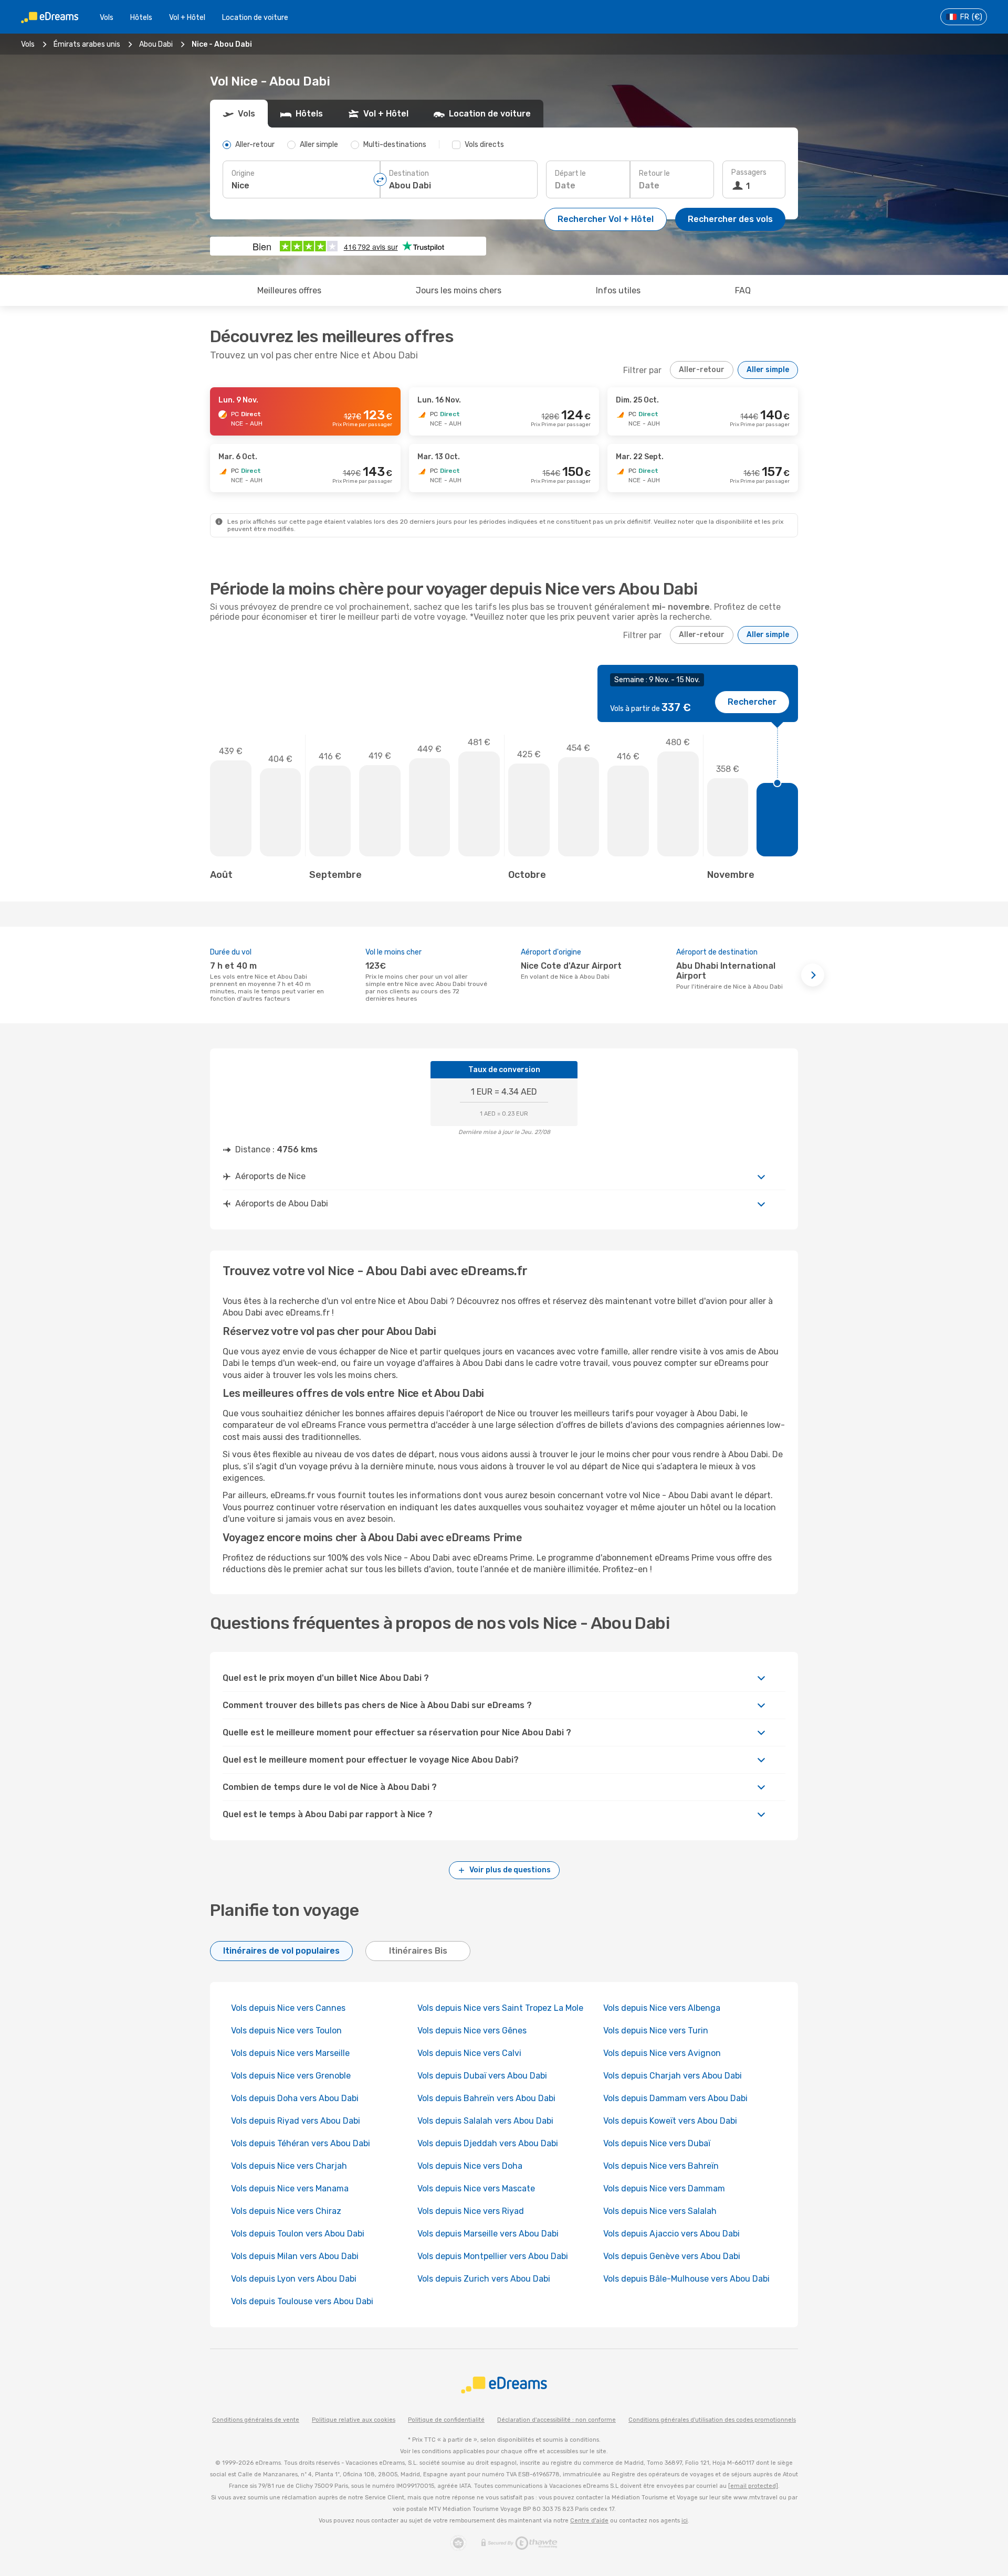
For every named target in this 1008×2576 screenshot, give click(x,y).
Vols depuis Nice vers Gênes (472, 2031)
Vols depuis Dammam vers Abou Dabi (675, 2098)
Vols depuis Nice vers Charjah (289, 2166)
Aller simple (768, 370)
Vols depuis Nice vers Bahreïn (661, 2166)
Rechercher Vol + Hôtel (606, 219)
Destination (409, 173)
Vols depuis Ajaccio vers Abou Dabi (671, 2234)
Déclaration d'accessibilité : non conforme (556, 2420)
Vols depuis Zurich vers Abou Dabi (484, 2279)
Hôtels (141, 18)
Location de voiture (255, 18)
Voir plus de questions (510, 1870)
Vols (107, 18)
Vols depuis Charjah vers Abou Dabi (673, 2076)
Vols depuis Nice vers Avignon (662, 2053)
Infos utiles (618, 290)
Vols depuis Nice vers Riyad (471, 2211)
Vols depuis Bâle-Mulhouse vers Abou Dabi (686, 2279)
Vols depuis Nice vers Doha (470, 2166)
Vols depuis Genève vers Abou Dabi (672, 2256)
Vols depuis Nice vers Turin (656, 2031)
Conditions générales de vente (256, 2420)
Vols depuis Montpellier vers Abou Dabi (493, 2256)
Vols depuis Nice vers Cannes (288, 2008)
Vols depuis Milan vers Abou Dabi (295, 2256)
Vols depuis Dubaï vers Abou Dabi (482, 2076)
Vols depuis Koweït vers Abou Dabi (670, 2121)
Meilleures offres (289, 290)
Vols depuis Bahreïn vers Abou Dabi (486, 2098)
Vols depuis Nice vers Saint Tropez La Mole (500, 2008)
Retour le (654, 173)
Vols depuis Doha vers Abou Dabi (295, 2098)
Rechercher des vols (730, 219)
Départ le (570, 173)
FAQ (743, 290)
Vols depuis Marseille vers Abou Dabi (488, 2234)
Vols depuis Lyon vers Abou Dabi (294, 2279)
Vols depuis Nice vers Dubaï (657, 2143)
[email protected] (753, 2486)
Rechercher (752, 702)
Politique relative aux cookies (354, 2420)
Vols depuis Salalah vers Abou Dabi (485, 2121)
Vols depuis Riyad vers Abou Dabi (296, 2121)
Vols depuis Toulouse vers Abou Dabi (302, 2301)
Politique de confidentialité (446, 2420)
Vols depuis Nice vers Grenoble (291, 2076)
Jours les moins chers (459, 290)
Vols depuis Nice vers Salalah (660, 2211)
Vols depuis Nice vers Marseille (290, 2053)
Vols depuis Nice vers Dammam (664, 2188)
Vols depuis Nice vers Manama (290, 2188)
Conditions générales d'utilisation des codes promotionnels (712, 2420)
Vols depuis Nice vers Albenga (662, 2008)
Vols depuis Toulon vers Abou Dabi (298, 2234)
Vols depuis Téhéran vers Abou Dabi (301, 2143)
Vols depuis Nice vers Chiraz (286, 2211)
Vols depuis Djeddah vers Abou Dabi (488, 2143)
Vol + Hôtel (187, 18)
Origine (243, 173)
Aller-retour (702, 370)
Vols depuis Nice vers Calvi (469, 2053)
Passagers (749, 172)
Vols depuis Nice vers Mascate (476, 2188)
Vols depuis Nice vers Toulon (286, 2031)
